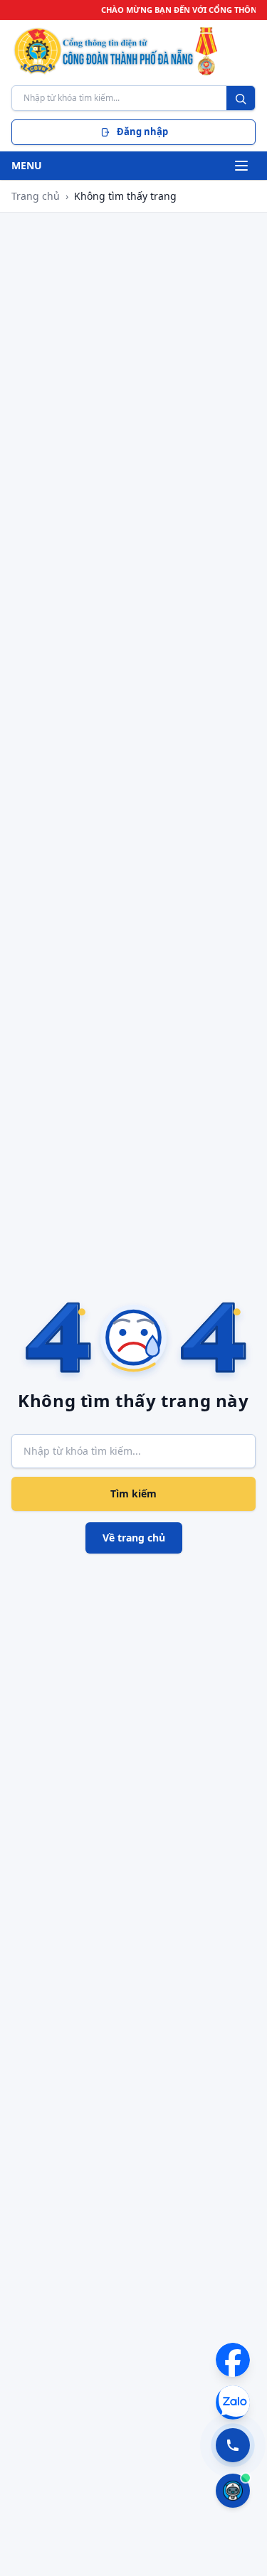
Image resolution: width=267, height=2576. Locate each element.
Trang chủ (36, 196)
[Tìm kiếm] (241, 99)
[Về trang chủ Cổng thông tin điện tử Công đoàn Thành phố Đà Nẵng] (133, 51)
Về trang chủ (134, 1538)
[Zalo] (233, 2403)
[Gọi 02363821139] (233, 2445)
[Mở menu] (241, 166)
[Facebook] (233, 2360)
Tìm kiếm (133, 1493)
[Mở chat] (233, 2491)
